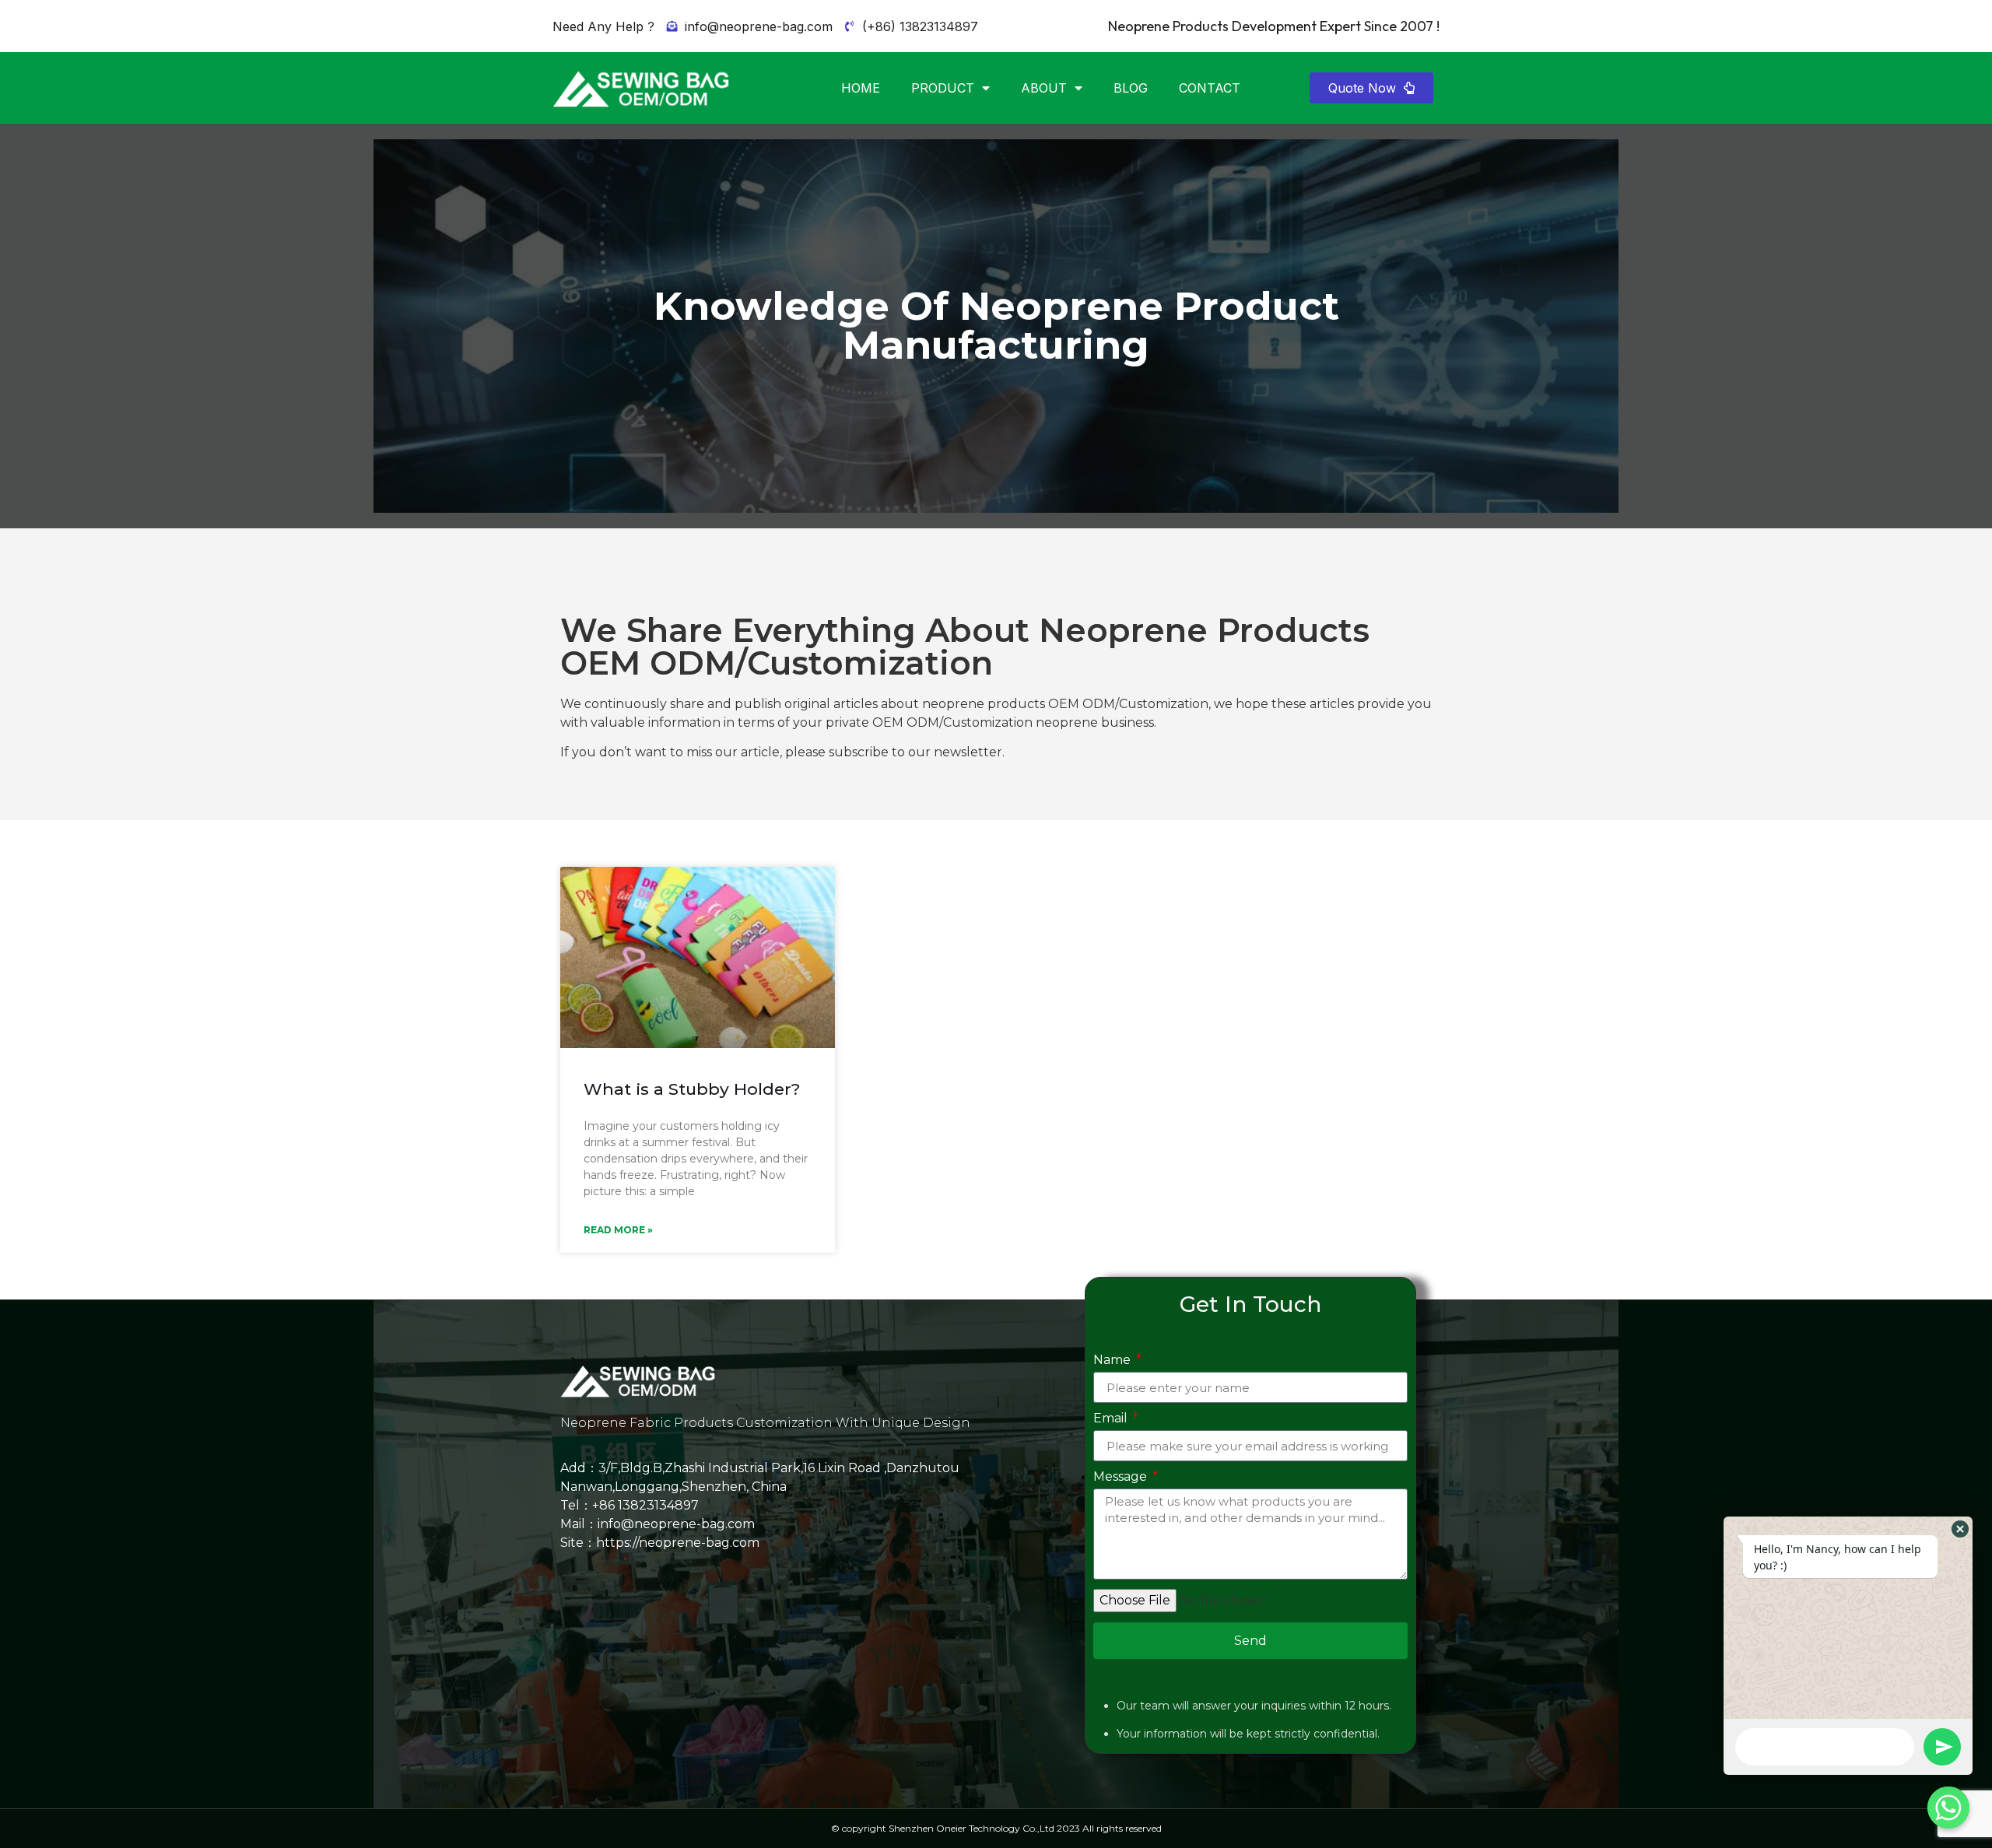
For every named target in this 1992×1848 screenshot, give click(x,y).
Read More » (618, 1230)
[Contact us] (1948, 1808)
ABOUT (1044, 88)
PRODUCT (943, 88)
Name (1113, 1361)
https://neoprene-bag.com (678, 1543)
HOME (861, 88)
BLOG (1131, 88)
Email (1112, 1419)
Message (1122, 1477)
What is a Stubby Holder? (692, 1089)
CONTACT (1210, 88)
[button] (1371, 88)
